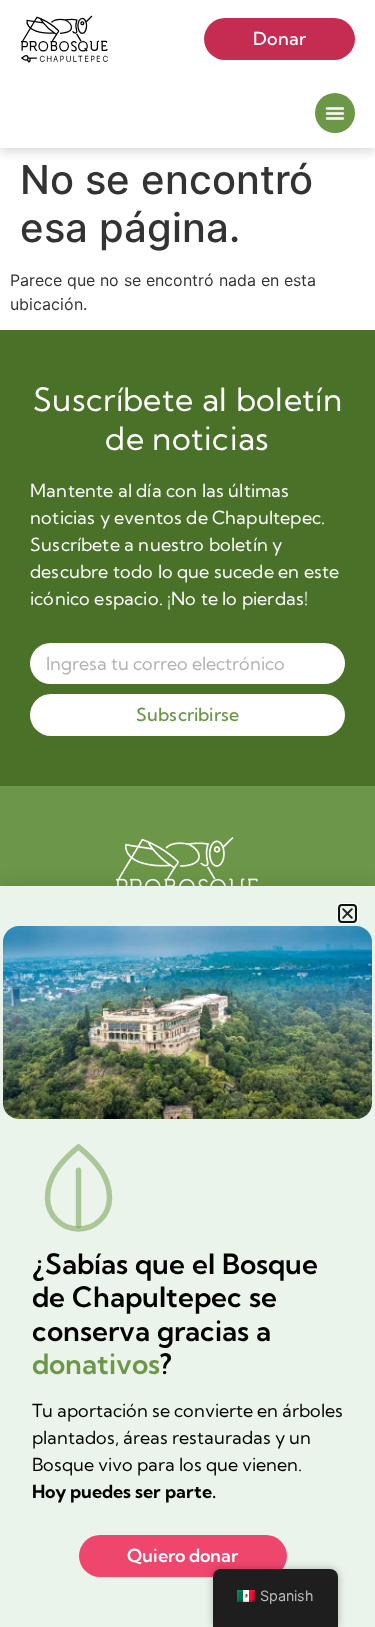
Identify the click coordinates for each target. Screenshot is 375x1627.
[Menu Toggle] (335, 113)
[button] (347, 913)
